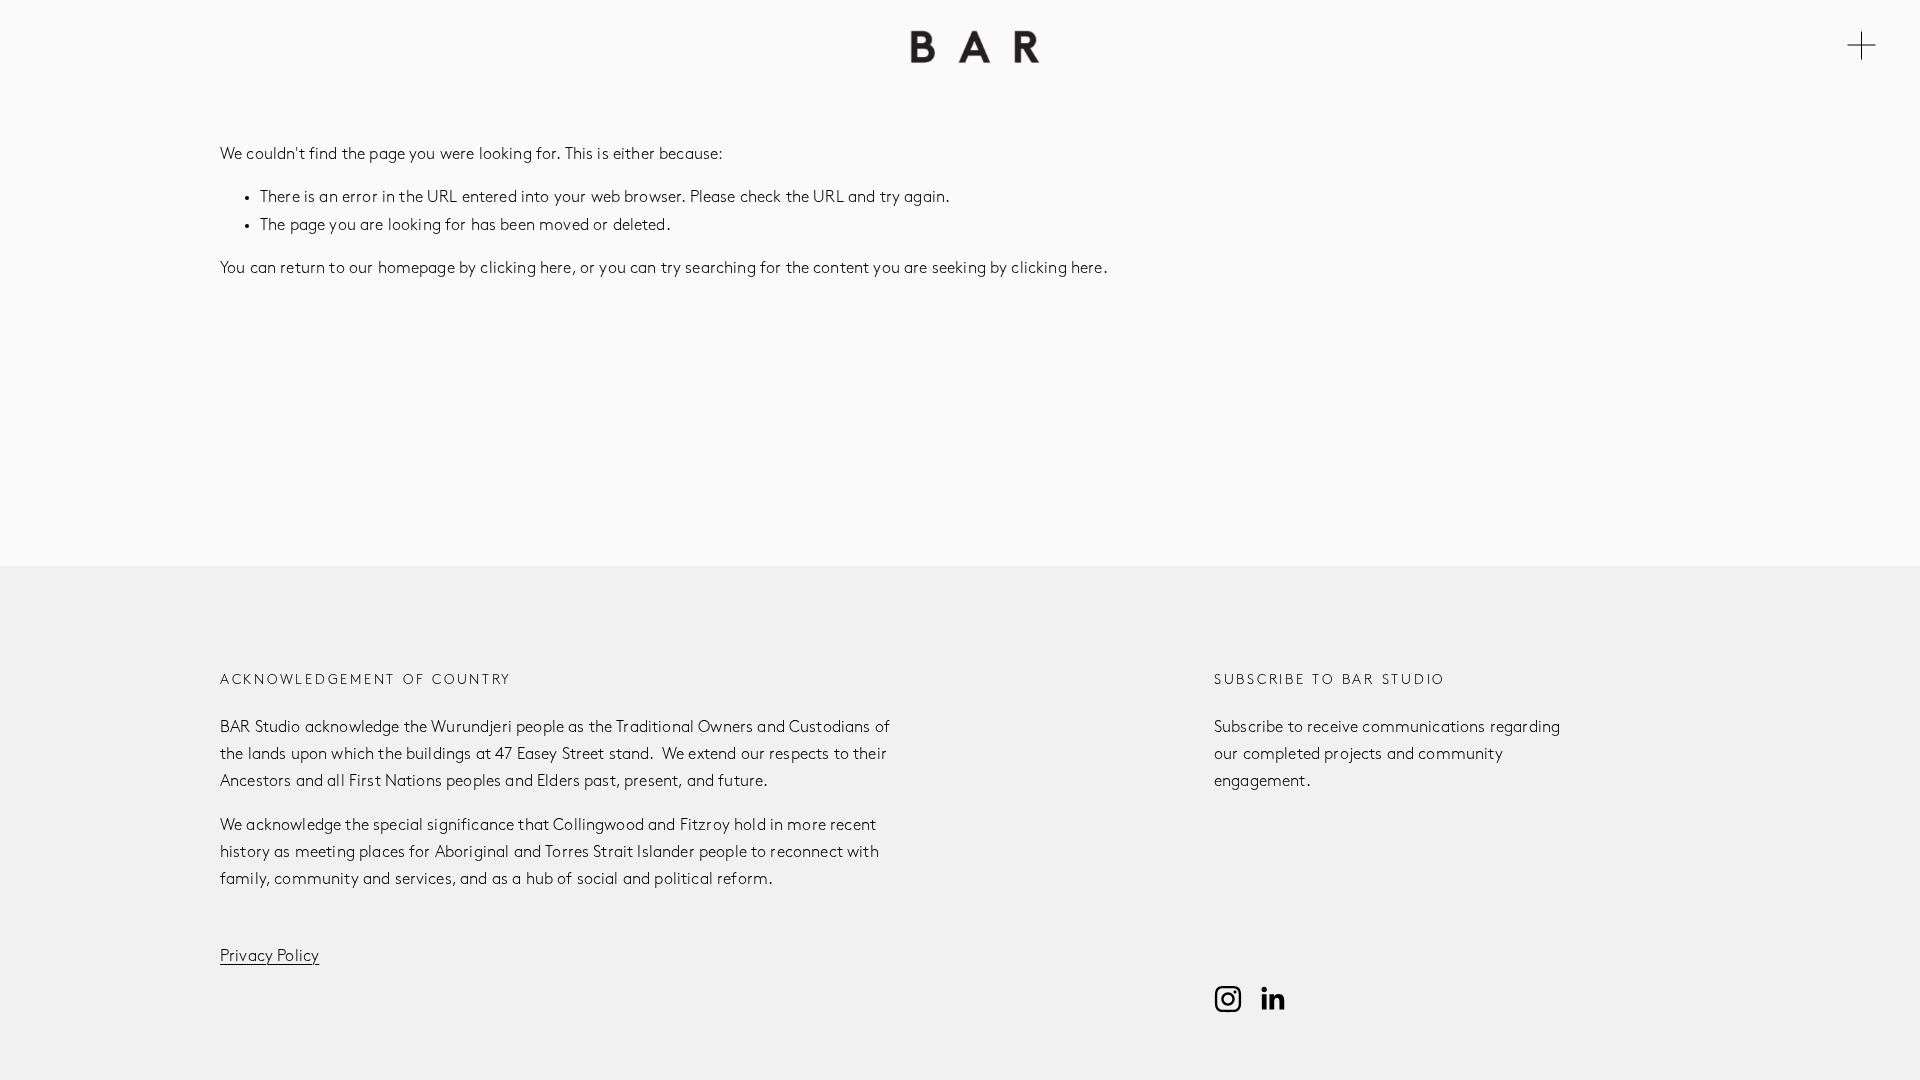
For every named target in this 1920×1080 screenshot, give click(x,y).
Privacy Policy (269, 957)
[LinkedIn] (1272, 999)
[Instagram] (1228, 999)
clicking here (525, 269)
